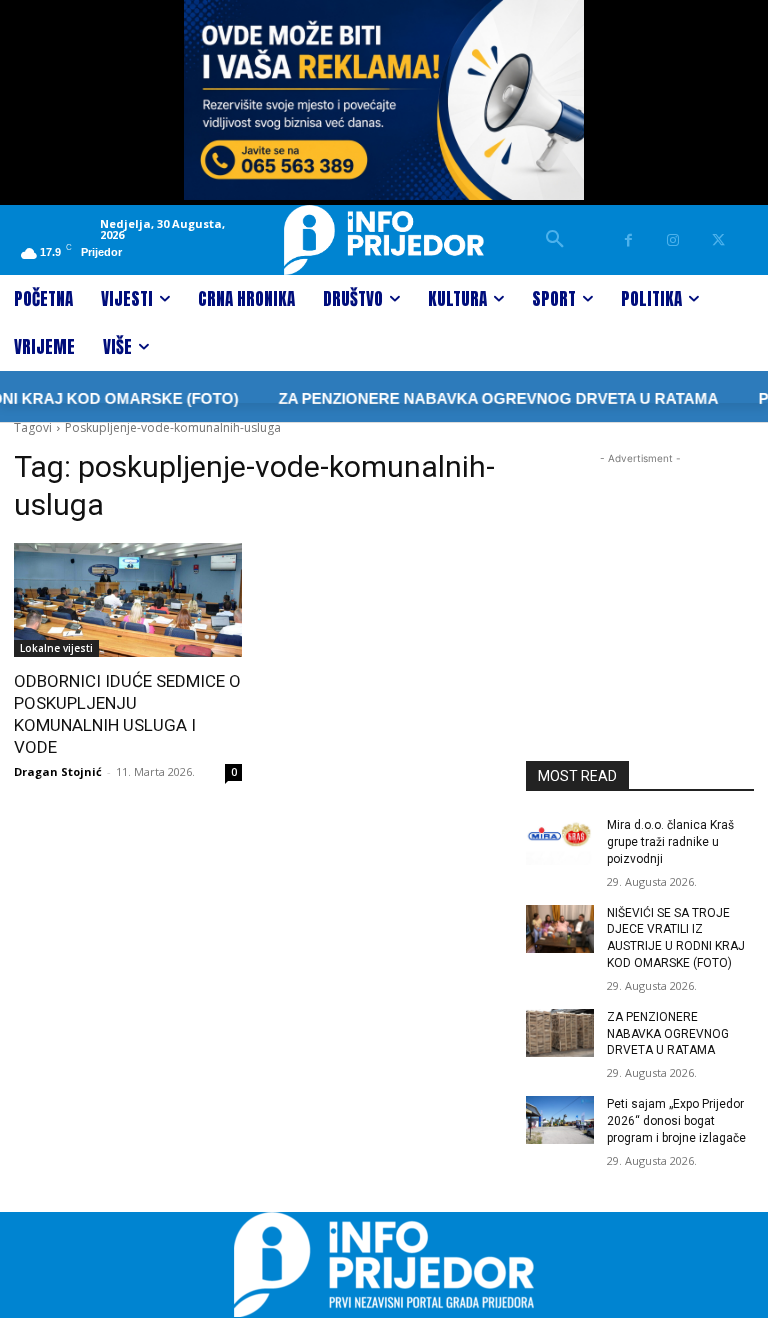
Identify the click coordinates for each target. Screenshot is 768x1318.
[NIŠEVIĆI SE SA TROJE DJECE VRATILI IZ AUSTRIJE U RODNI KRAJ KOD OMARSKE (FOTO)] (560, 929)
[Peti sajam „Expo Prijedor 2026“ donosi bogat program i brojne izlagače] (560, 1120)
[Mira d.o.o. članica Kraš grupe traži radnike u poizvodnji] (560, 841)
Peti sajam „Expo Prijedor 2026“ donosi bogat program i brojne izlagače (676, 1121)
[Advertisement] (640, 569)
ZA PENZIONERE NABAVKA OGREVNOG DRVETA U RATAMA (483, 398)
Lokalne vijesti (56, 648)
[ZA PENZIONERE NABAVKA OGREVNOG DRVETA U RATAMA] (560, 1033)
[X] (718, 240)
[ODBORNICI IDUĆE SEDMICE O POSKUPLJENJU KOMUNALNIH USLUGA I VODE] (128, 600)
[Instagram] (673, 240)
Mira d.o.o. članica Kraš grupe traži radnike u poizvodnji (670, 842)
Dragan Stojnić (58, 771)
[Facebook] (628, 240)
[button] (555, 240)
